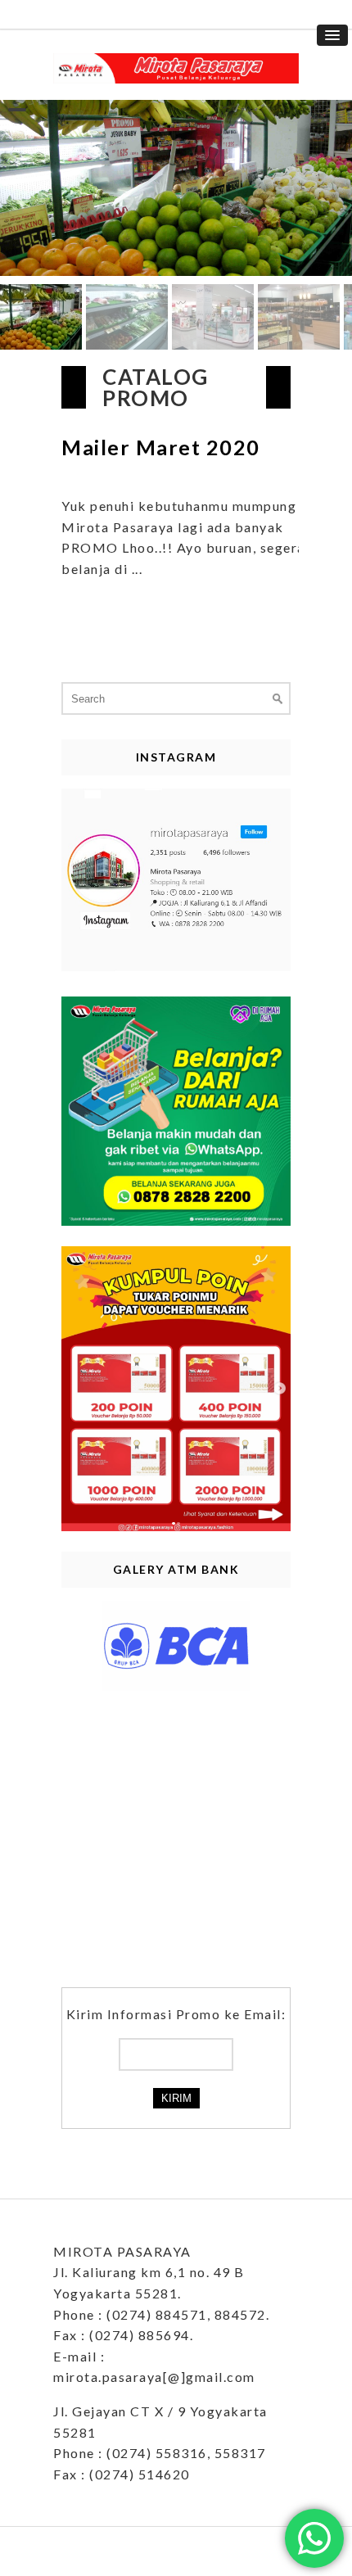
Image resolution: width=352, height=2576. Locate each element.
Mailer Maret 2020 (161, 447)
